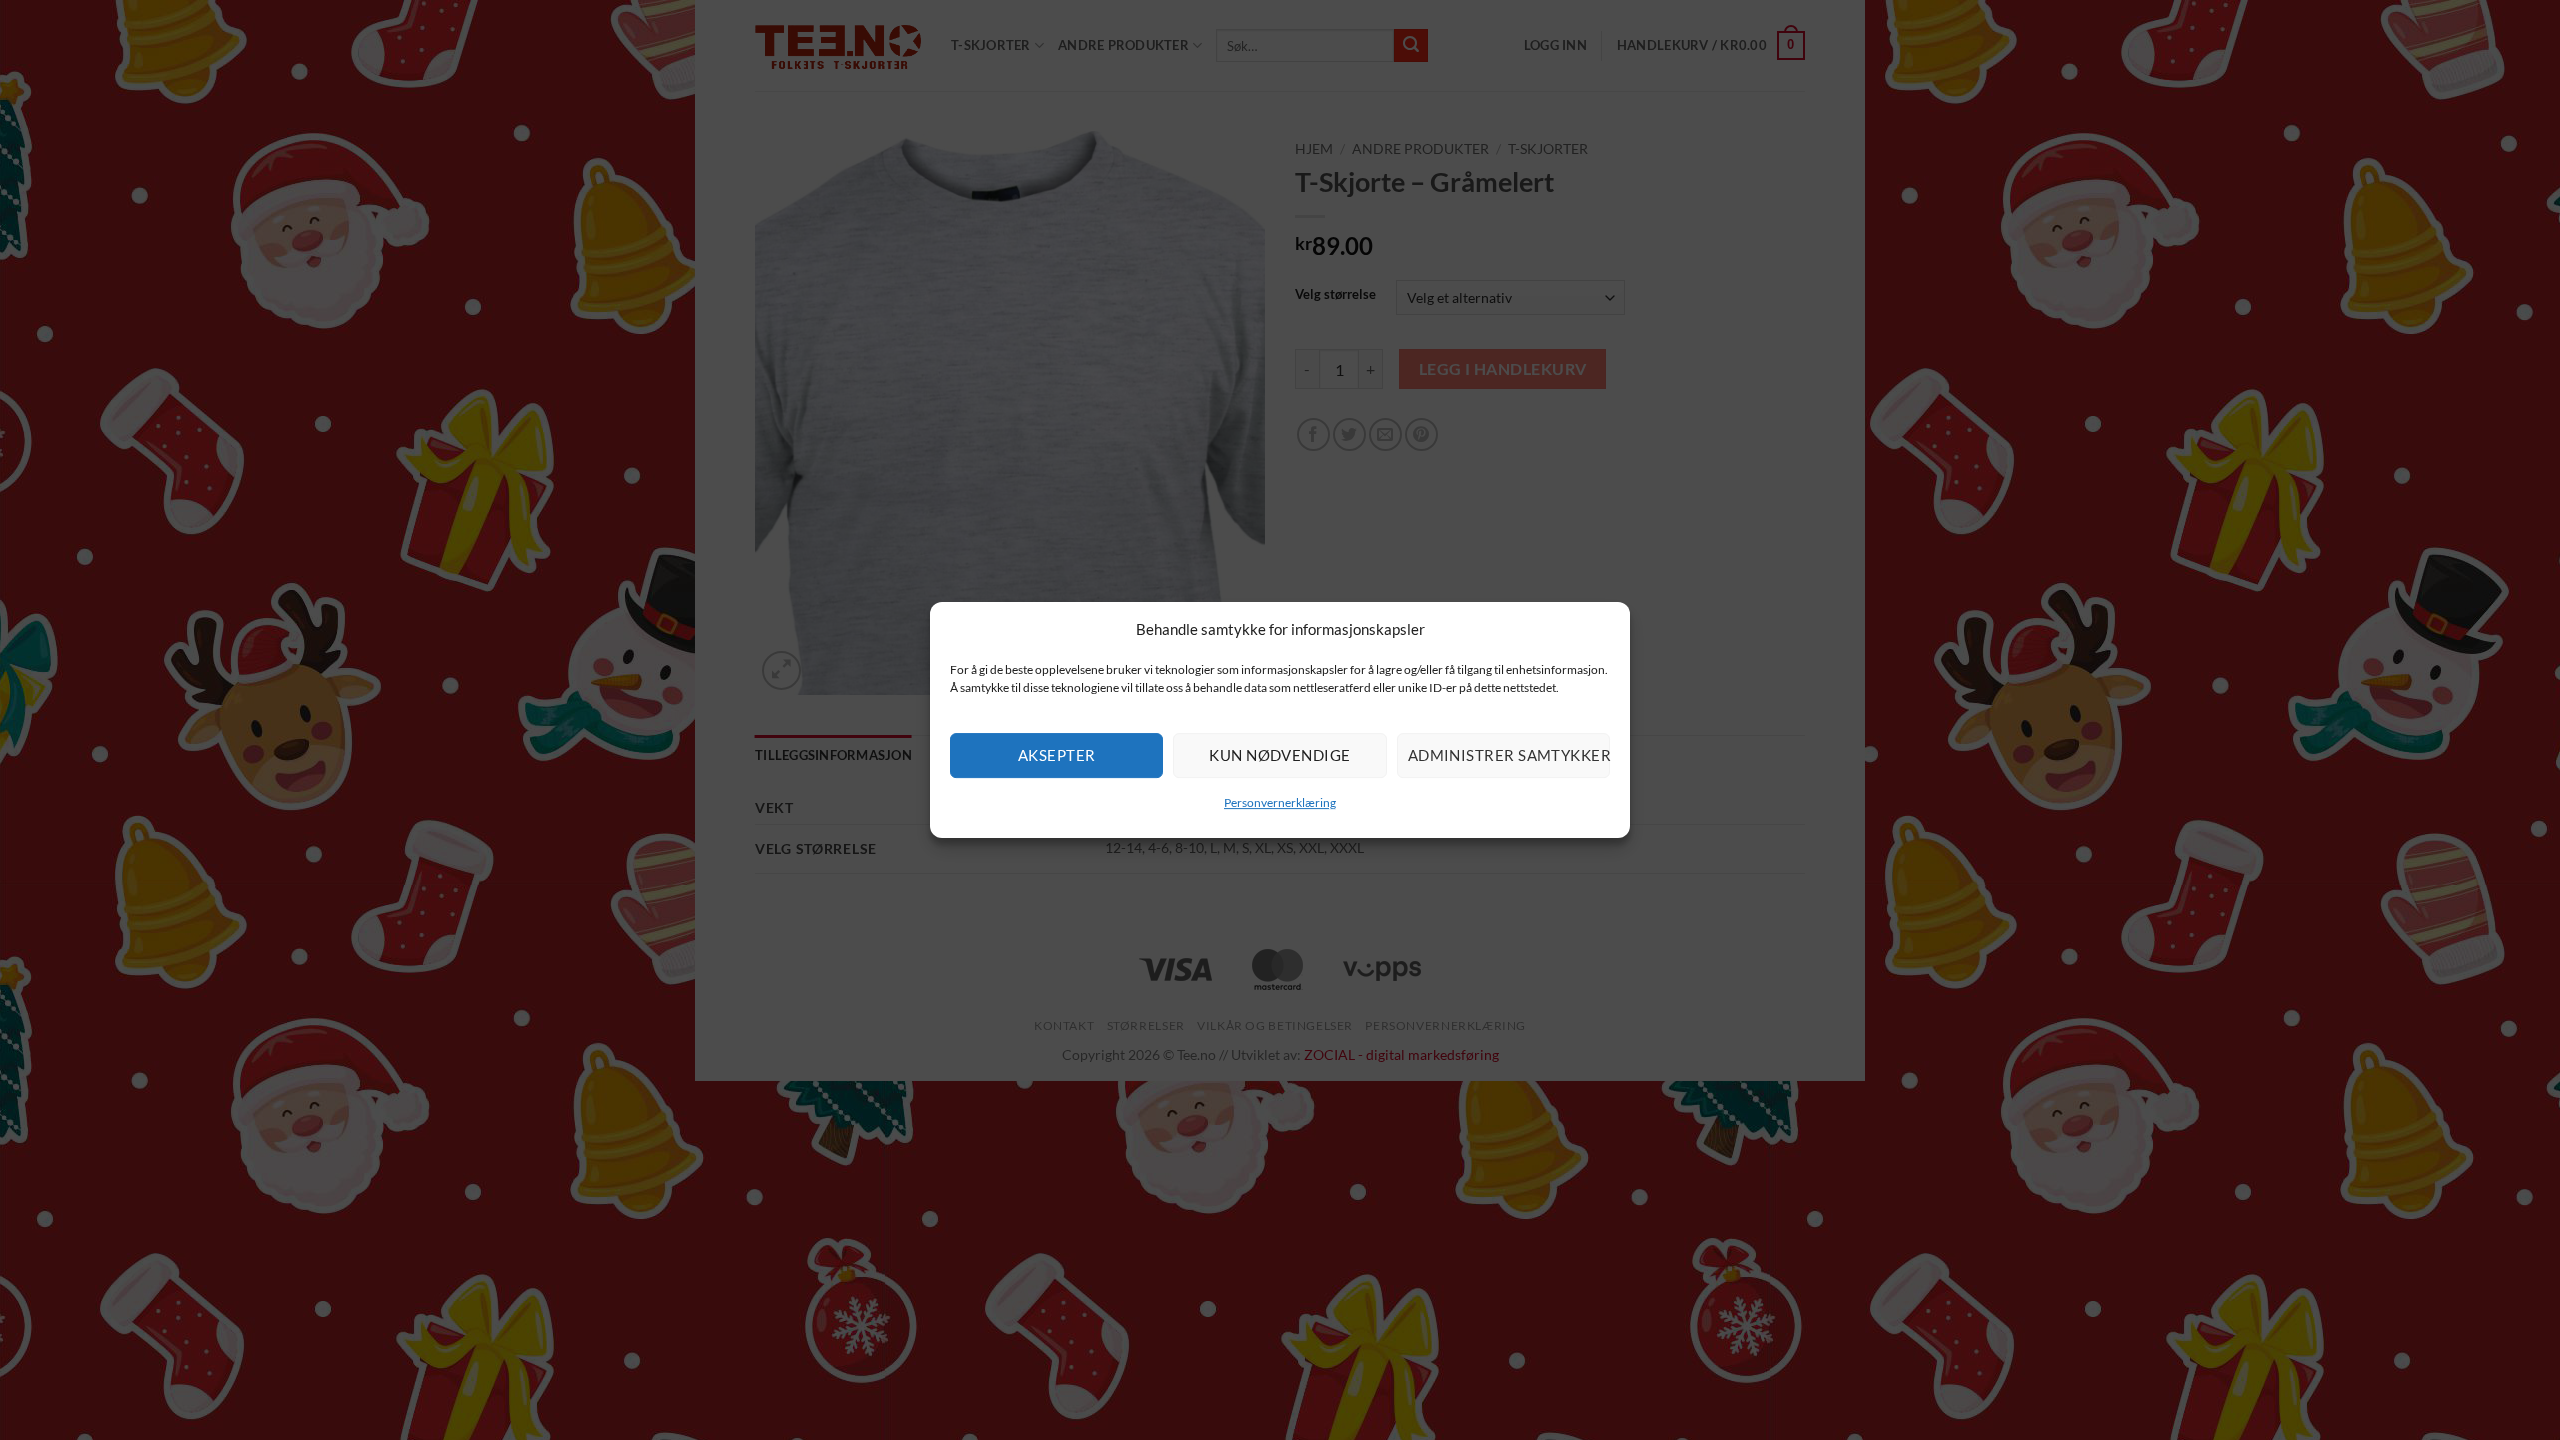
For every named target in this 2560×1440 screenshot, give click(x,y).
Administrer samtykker (1509, 755)
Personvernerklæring (1280, 802)
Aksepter (1057, 755)
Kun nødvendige (1279, 755)
